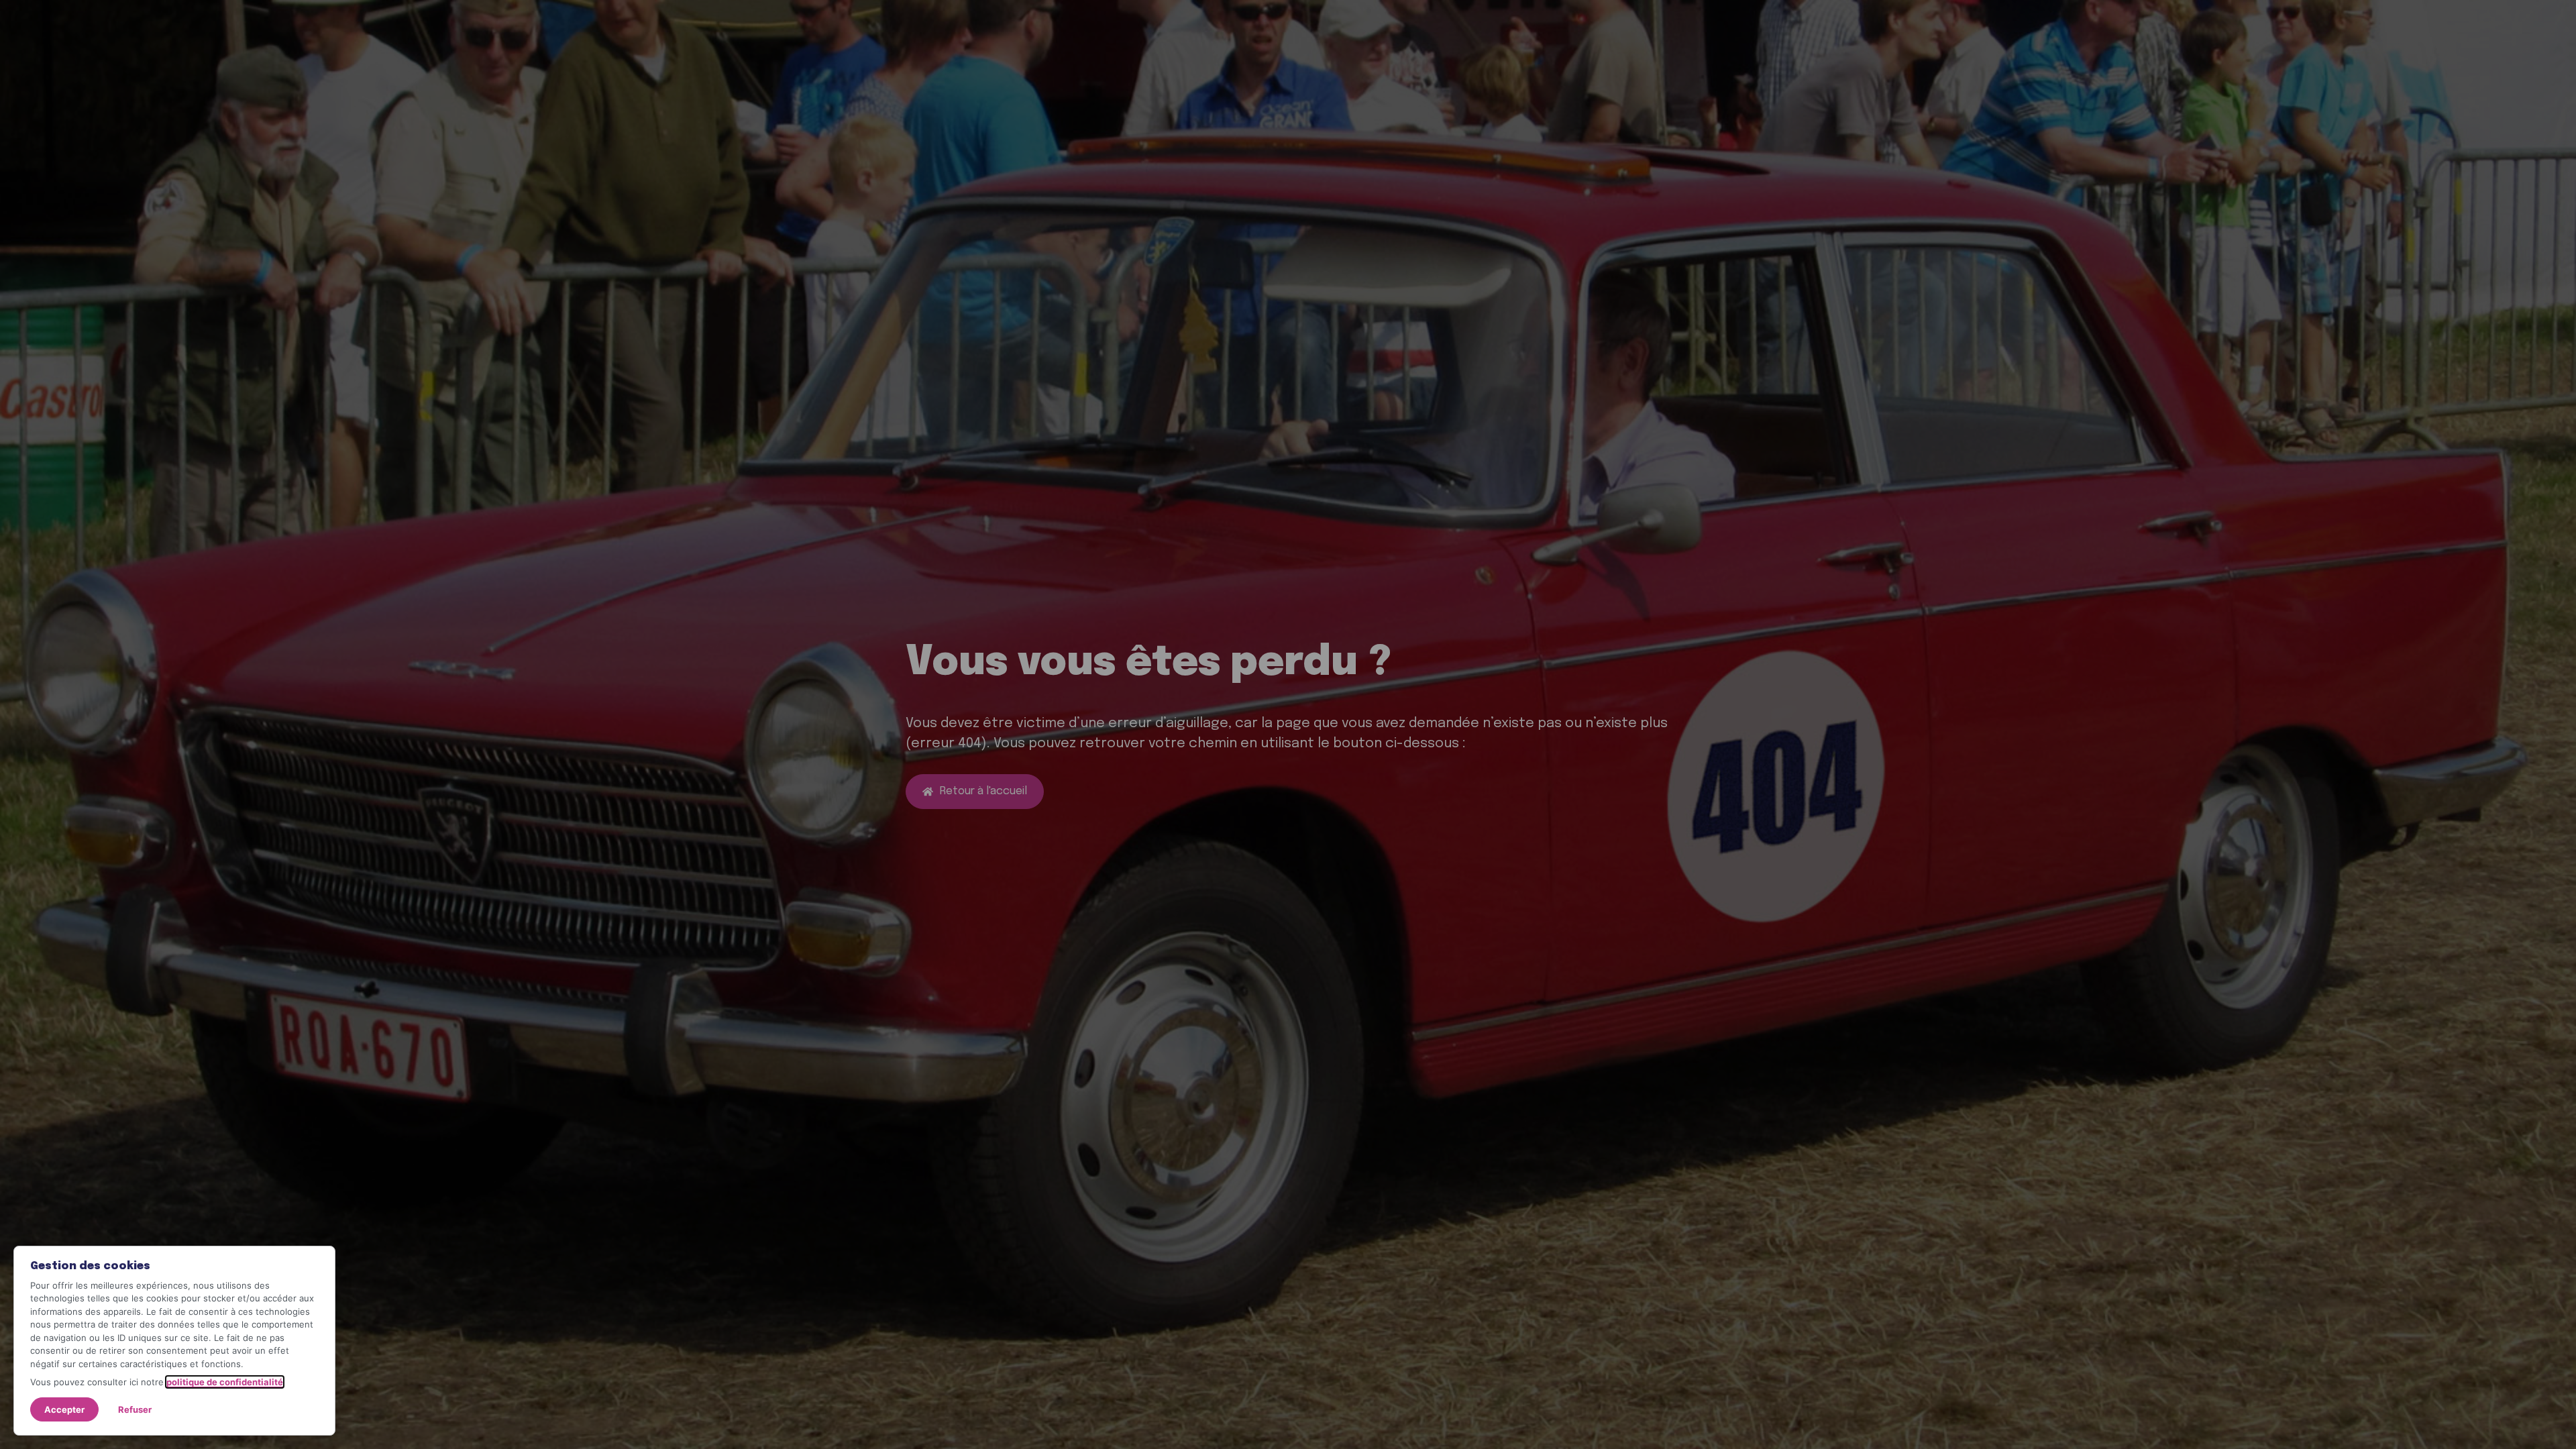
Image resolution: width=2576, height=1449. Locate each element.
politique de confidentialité (225, 1382)
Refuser (135, 1409)
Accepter (64, 1409)
